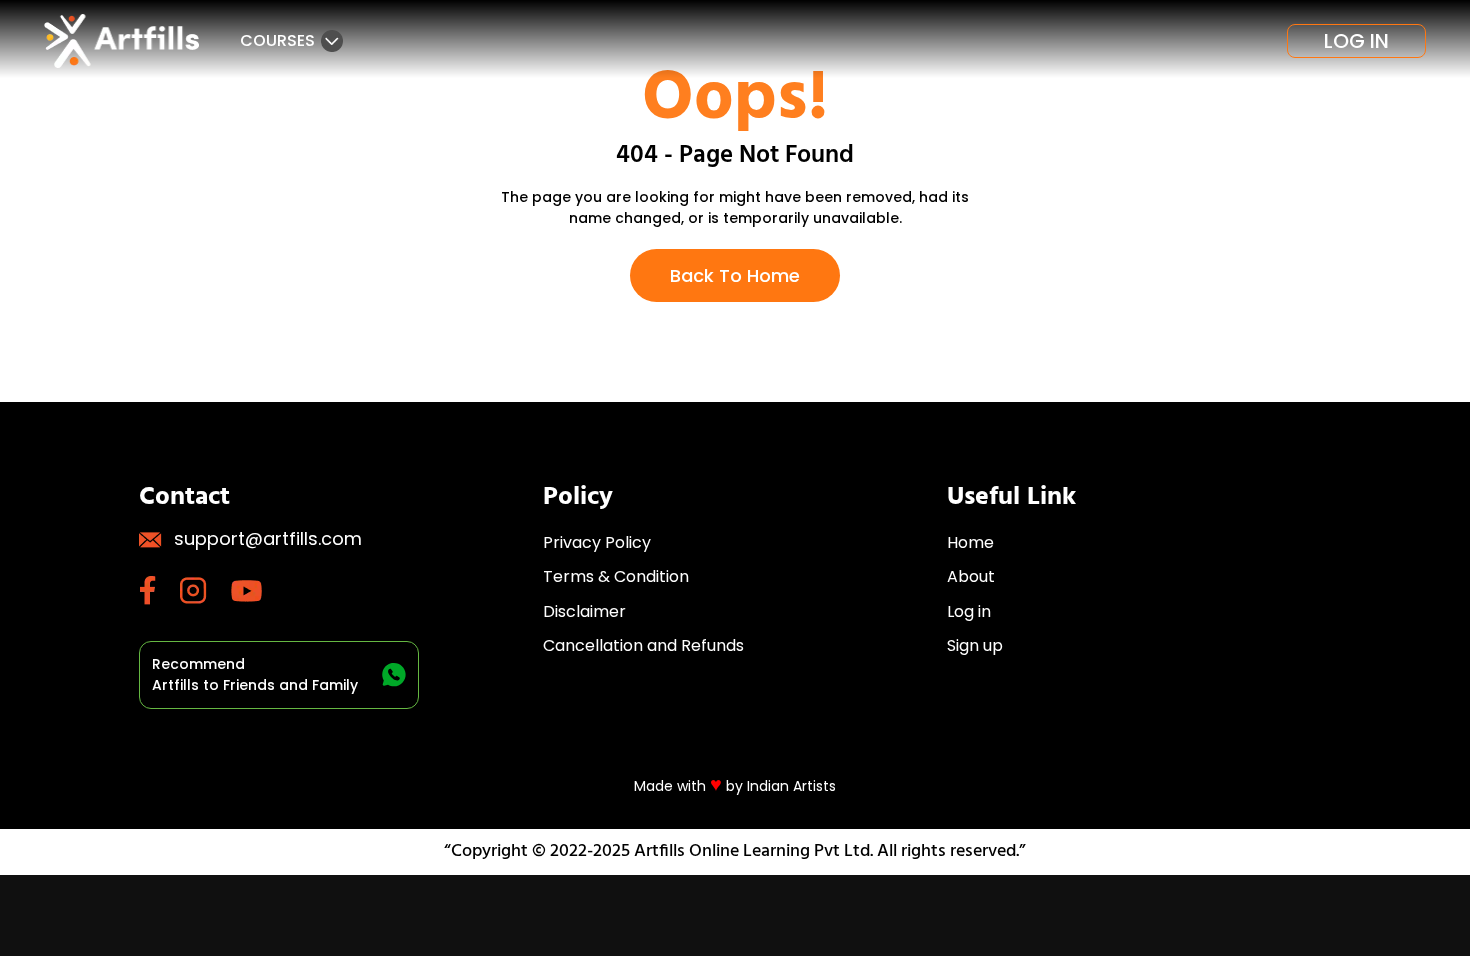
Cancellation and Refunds (643, 645)
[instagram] (205, 590)
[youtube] (258, 591)
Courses (277, 40)
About (971, 576)
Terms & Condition (616, 576)
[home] (124, 41)
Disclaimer (584, 611)
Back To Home (735, 275)
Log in (1356, 41)
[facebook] (159, 590)
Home (970, 542)
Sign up (975, 645)
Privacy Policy (597, 542)
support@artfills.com (268, 538)
